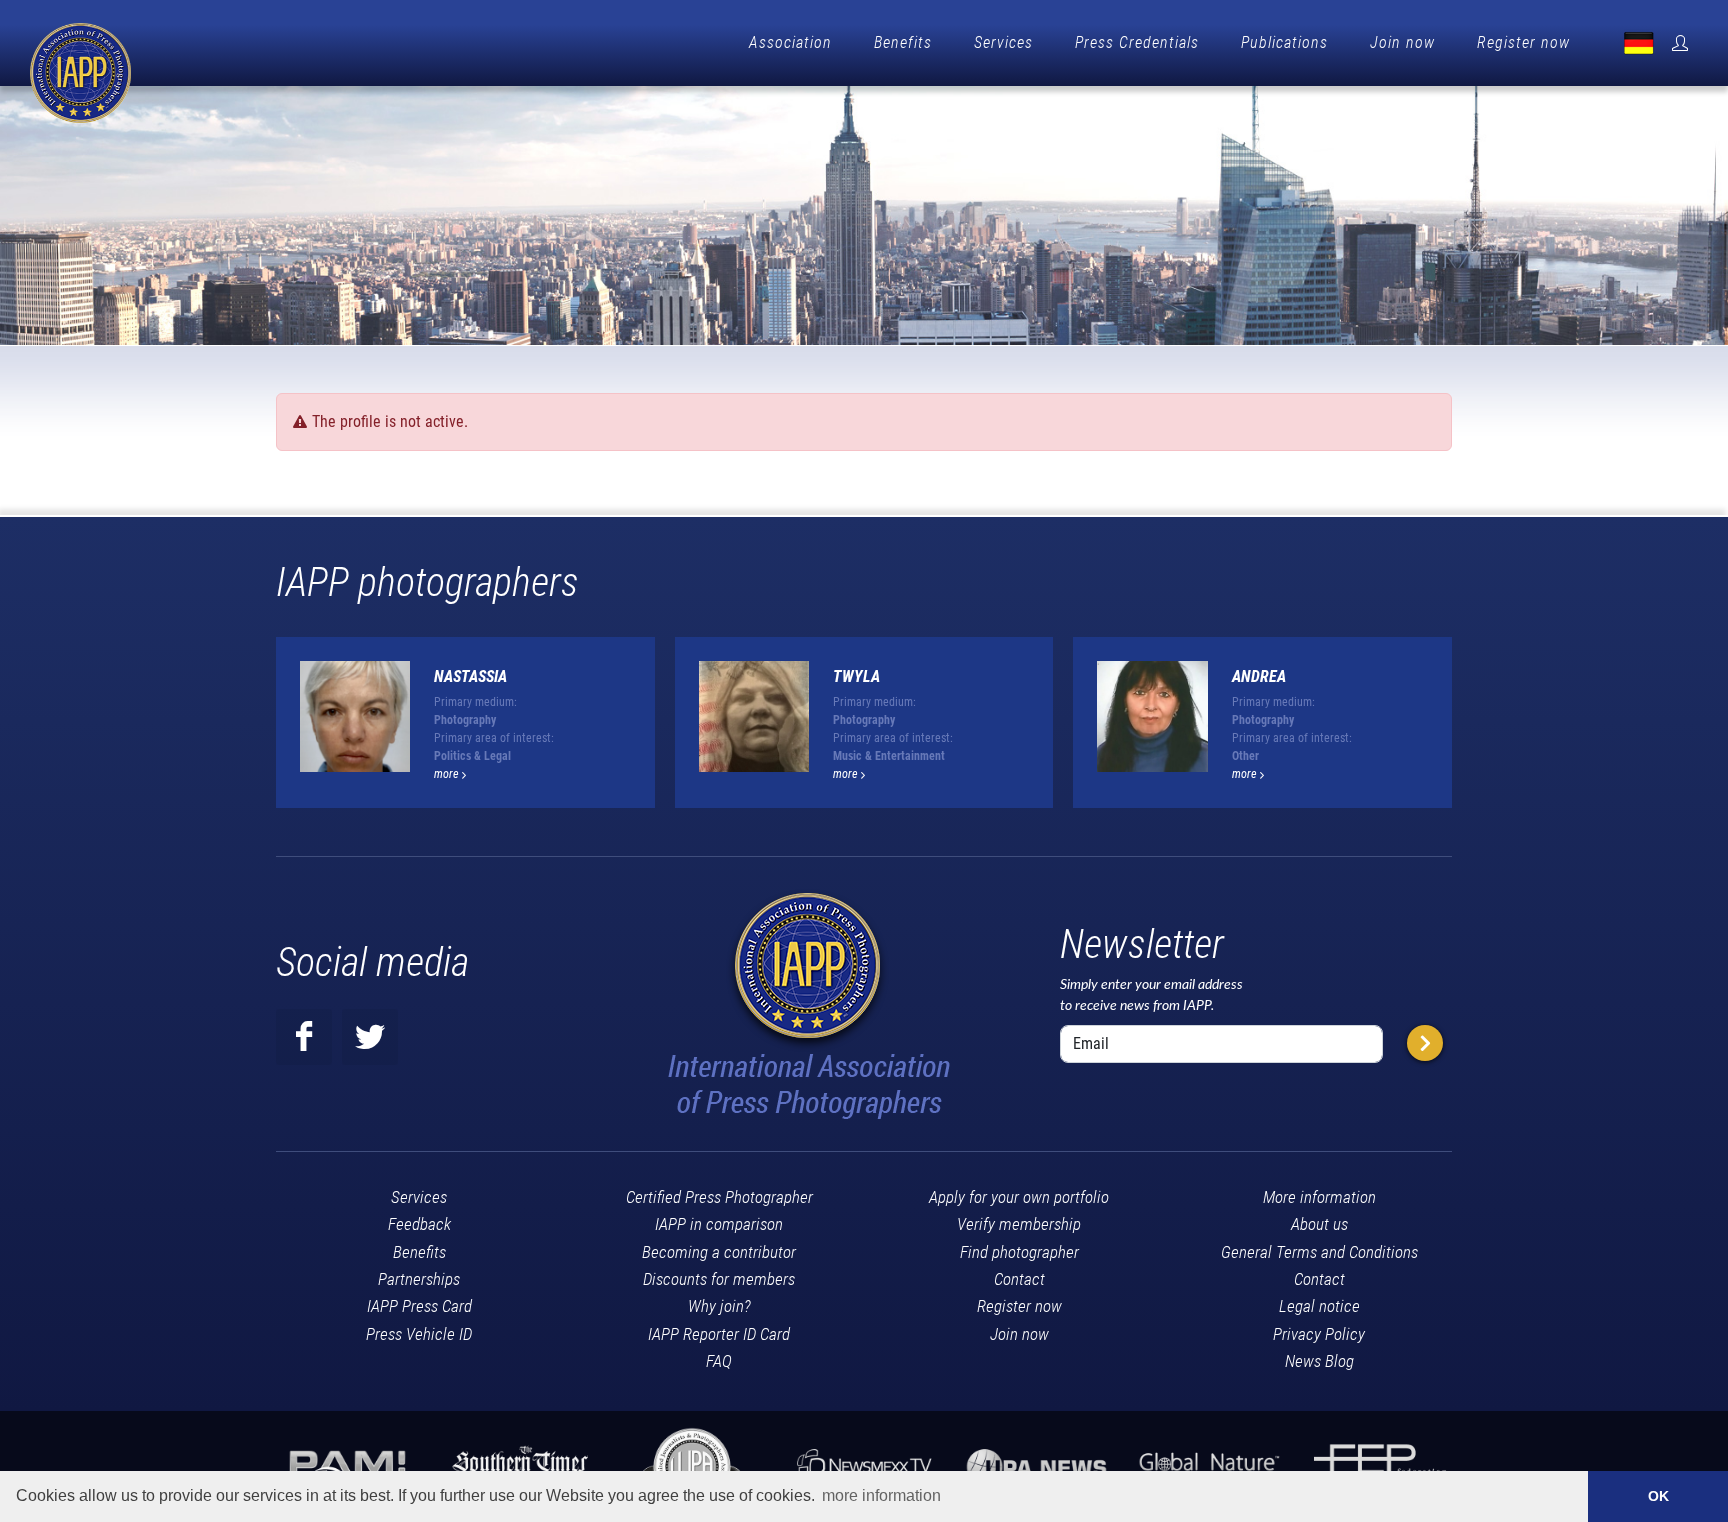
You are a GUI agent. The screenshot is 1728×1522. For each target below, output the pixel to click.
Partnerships (419, 1279)
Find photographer (1019, 1252)
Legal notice (1319, 1306)
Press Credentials (1137, 42)
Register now (1523, 42)
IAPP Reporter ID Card (719, 1334)
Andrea (1259, 676)
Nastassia (470, 676)
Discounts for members (719, 1279)
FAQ (719, 1361)
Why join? (719, 1306)
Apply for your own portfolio (1019, 1197)
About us (1319, 1224)
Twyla (856, 676)
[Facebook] (304, 1037)
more (448, 774)
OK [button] (1658, 1496)
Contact (1019, 1279)
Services (1003, 42)
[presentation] (1470, 731)
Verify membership (1019, 1224)
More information (1319, 1197)
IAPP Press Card (419, 1306)
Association (790, 42)
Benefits (903, 42)
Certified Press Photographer (719, 1197)
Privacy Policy (1319, 1334)
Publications (1284, 42)
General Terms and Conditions (1319, 1252)
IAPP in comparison (719, 1224)
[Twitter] (370, 1037)
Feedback (419, 1224)
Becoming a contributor (719, 1252)
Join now (1402, 42)
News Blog (1319, 1361)
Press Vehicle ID (419, 1334)
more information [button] (881, 1495)
